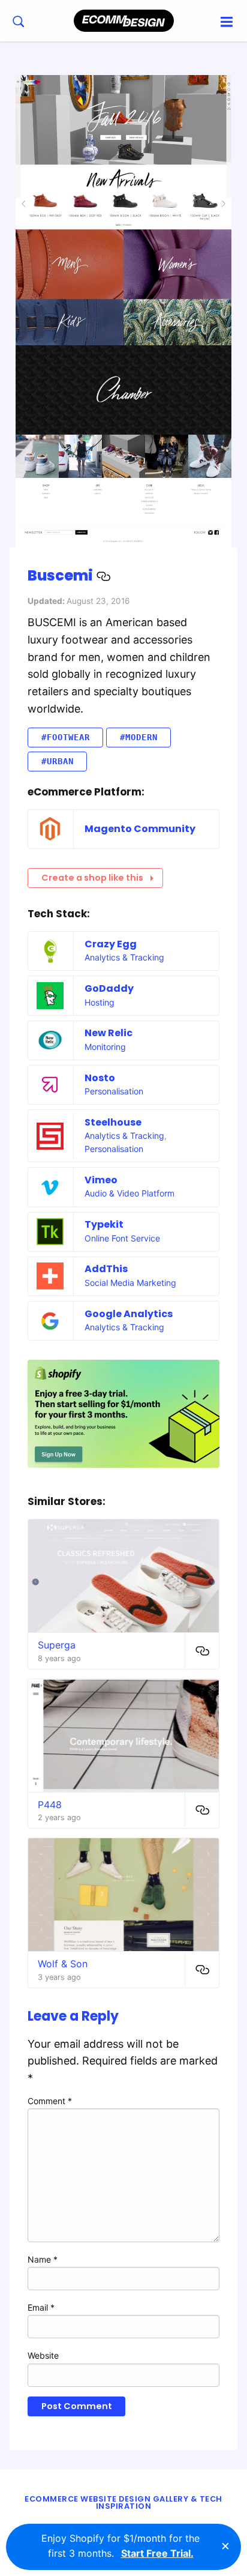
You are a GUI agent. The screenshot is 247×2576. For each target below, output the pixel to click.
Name (43, 2259)
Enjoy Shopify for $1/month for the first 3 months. (121, 2546)
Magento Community (140, 829)
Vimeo (101, 1180)
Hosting (100, 1002)
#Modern (139, 737)
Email (41, 2307)
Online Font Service (122, 1238)
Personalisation (114, 1091)
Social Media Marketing (130, 1283)
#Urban (58, 761)
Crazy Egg (111, 944)
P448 (50, 1805)
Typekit (104, 1224)
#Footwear (66, 737)
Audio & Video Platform (129, 1193)
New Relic (109, 1033)
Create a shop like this (92, 878)
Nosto (100, 1078)
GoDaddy (109, 988)
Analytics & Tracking (124, 957)
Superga (57, 1645)
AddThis (106, 1269)
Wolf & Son (63, 1964)
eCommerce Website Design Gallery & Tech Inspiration (123, 2503)
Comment (50, 2101)
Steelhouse (113, 1122)
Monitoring (105, 1047)
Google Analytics (129, 1314)
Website (43, 2355)
